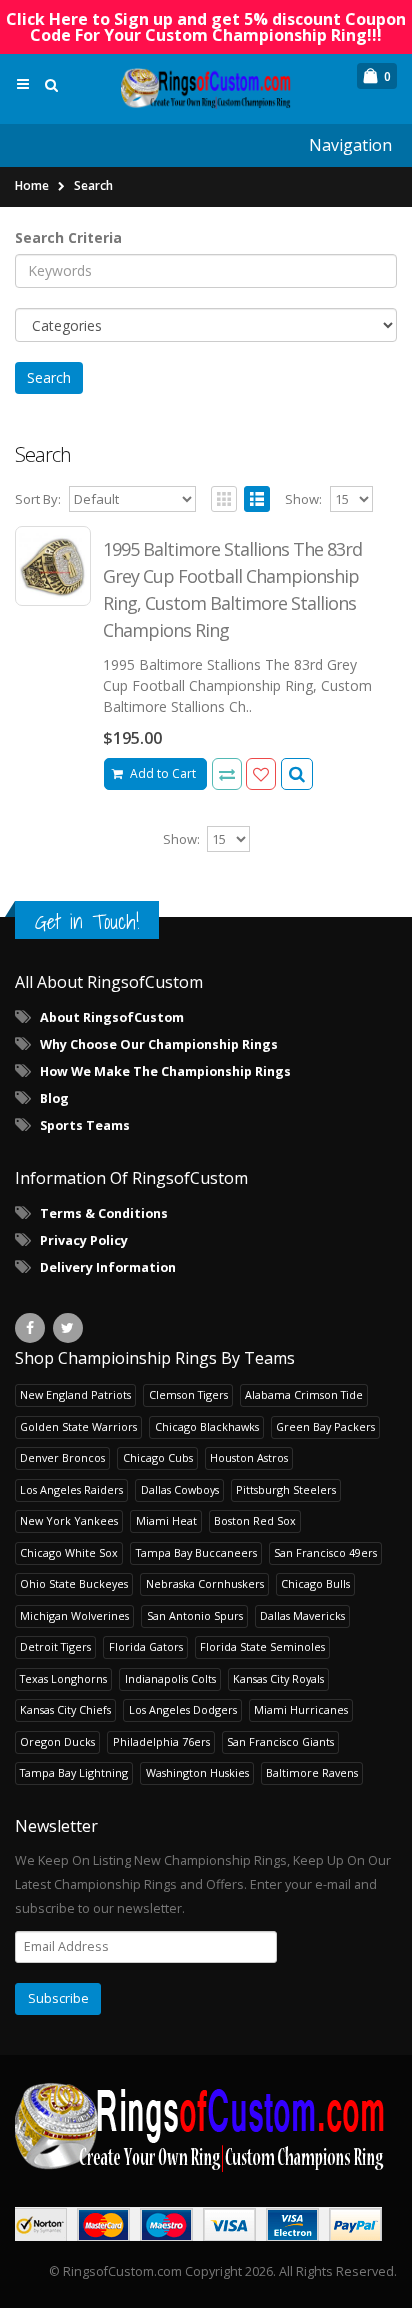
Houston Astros (249, 1457)
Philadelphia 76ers (161, 1741)
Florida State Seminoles (262, 1646)
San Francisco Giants (280, 1741)
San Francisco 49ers (325, 1552)
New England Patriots (75, 1394)
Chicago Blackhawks (207, 1426)
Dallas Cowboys (180, 1489)
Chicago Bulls (315, 1583)
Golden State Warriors (78, 1426)
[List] (257, 499)
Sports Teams (85, 1125)
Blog (54, 1098)
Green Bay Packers (325, 1426)
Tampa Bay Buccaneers (196, 1552)
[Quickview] (227, 774)
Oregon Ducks (57, 1741)
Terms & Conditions (104, 1213)
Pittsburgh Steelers (286, 1489)
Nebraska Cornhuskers (205, 1583)
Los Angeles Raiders (71, 1489)
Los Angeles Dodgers (183, 1709)
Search (93, 185)
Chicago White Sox (69, 1552)
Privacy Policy (84, 1240)
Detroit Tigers (55, 1646)
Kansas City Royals (278, 1678)
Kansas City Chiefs (65, 1709)
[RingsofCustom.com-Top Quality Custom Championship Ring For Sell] (206, 2126)
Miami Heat (166, 1520)
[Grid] (224, 499)
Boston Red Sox (255, 1520)
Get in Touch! (87, 921)
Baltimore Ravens (312, 1772)
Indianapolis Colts (170, 1678)
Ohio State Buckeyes (74, 1583)
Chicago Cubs (158, 1457)
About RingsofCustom (112, 1017)
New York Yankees (69, 1520)
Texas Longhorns (63, 1678)
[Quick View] (297, 774)
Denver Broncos (62, 1457)
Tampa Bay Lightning (74, 1772)
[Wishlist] (261, 774)
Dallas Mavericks (302, 1615)
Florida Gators (146, 1646)
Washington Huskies (197, 1772)
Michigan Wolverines (74, 1615)
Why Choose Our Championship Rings (159, 1044)
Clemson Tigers (188, 1394)
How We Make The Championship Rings (165, 1071)
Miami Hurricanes (301, 1709)
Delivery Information (108, 1267)
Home (32, 185)
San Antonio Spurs (195, 1615)
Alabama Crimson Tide (304, 1394)
